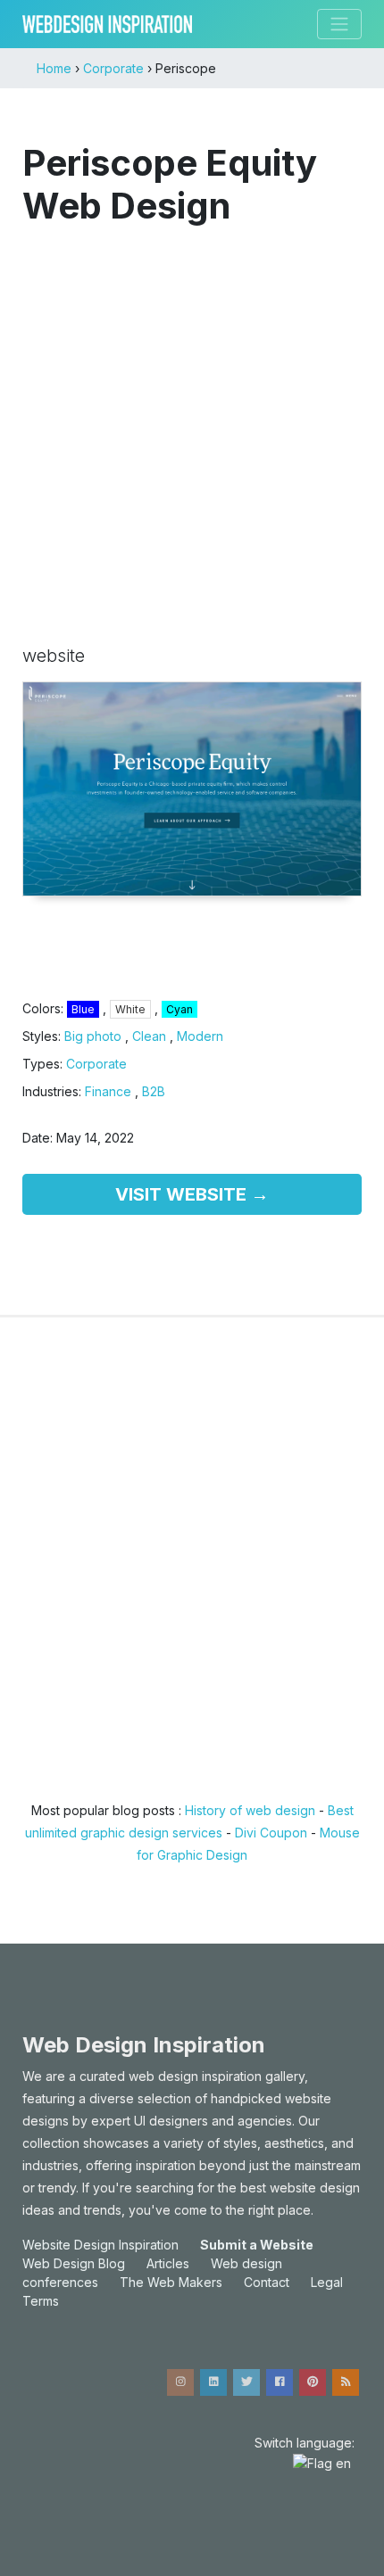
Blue (83, 1009)
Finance (108, 1091)
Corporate (96, 1064)
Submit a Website (257, 2245)
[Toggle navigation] (339, 24)
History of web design (250, 1810)
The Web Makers (171, 2282)
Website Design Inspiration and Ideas (107, 24)
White (130, 1009)
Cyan (179, 1009)
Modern (200, 1036)
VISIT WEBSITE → (192, 1194)
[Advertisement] (192, 426)
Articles (168, 2263)
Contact (267, 2282)
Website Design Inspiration (100, 2245)
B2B (154, 1091)
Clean (149, 1036)
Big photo (93, 1036)
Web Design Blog (74, 2263)
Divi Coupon (271, 1833)
